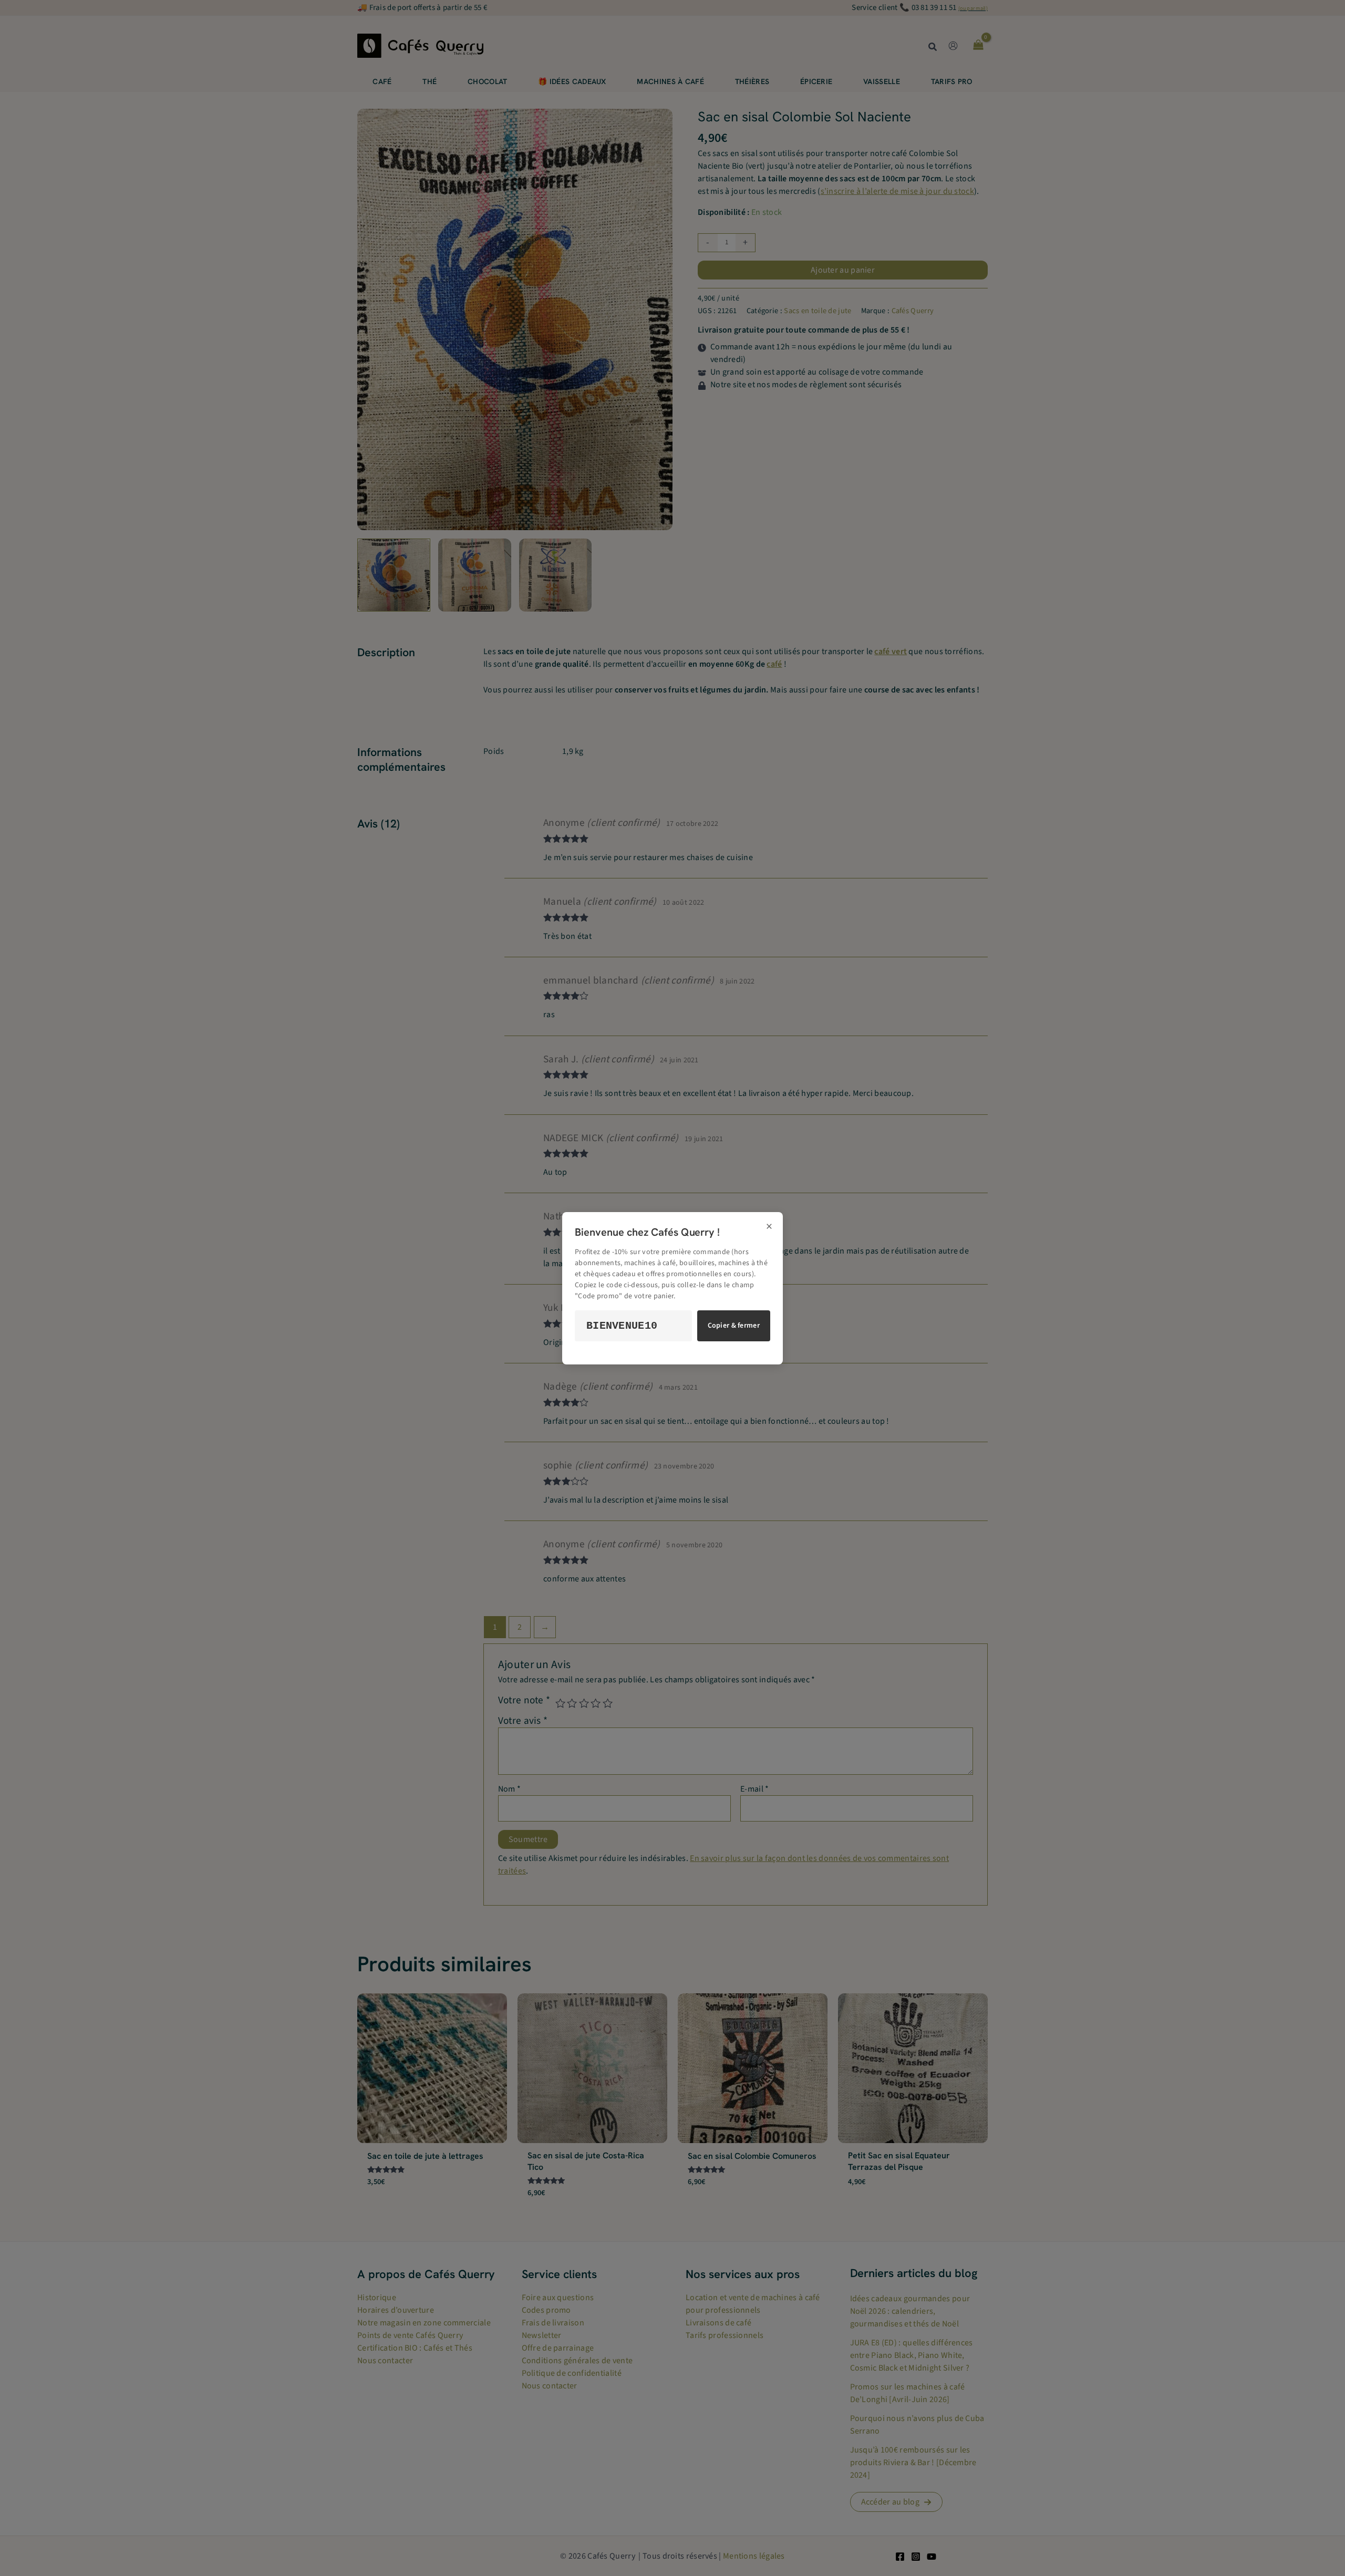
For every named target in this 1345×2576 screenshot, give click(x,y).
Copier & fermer (734, 1326)
